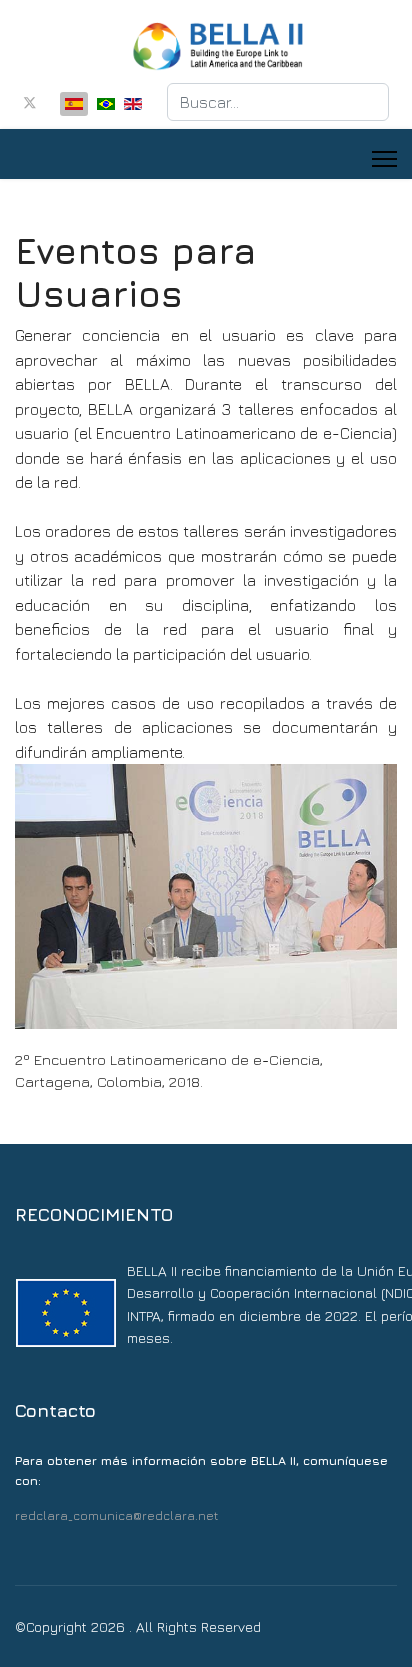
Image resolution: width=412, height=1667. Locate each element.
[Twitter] (30, 102)
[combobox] (278, 102)
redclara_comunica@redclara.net (116, 1515)
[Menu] (384, 159)
